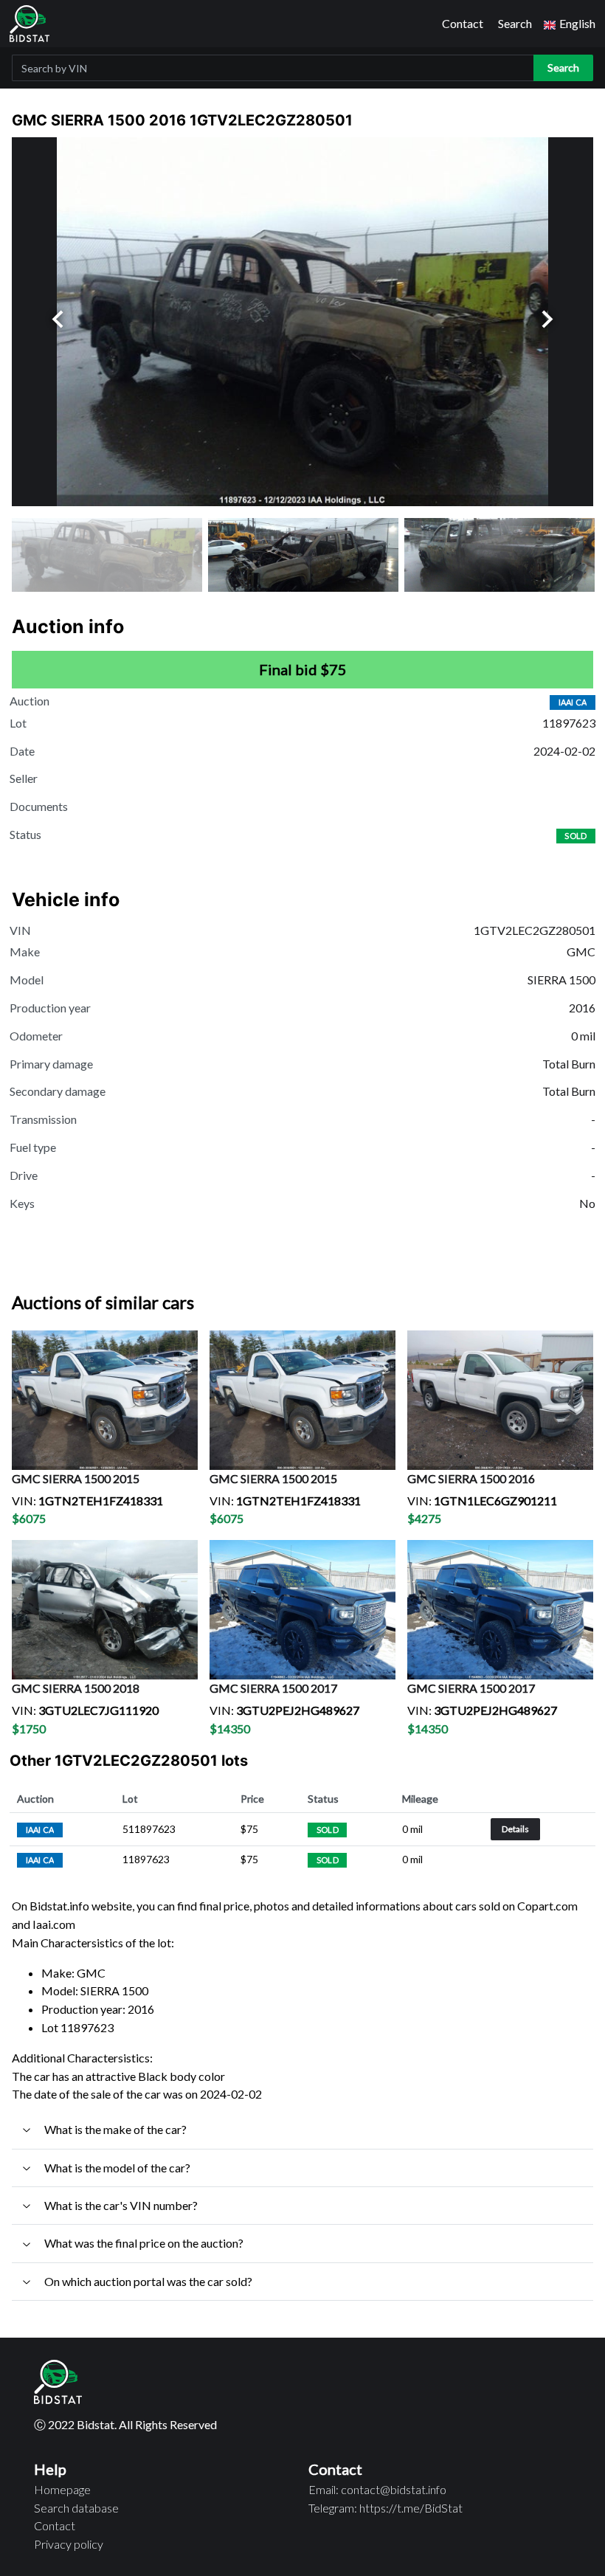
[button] (570, 24)
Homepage (62, 2489)
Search (515, 23)
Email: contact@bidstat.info (377, 2489)
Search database (76, 2508)
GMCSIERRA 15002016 (471, 1478)
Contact (463, 23)
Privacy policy (69, 2544)
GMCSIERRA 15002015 (76, 1478)
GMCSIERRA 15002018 (76, 1688)
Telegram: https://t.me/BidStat (386, 2508)
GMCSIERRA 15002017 (273, 1688)
